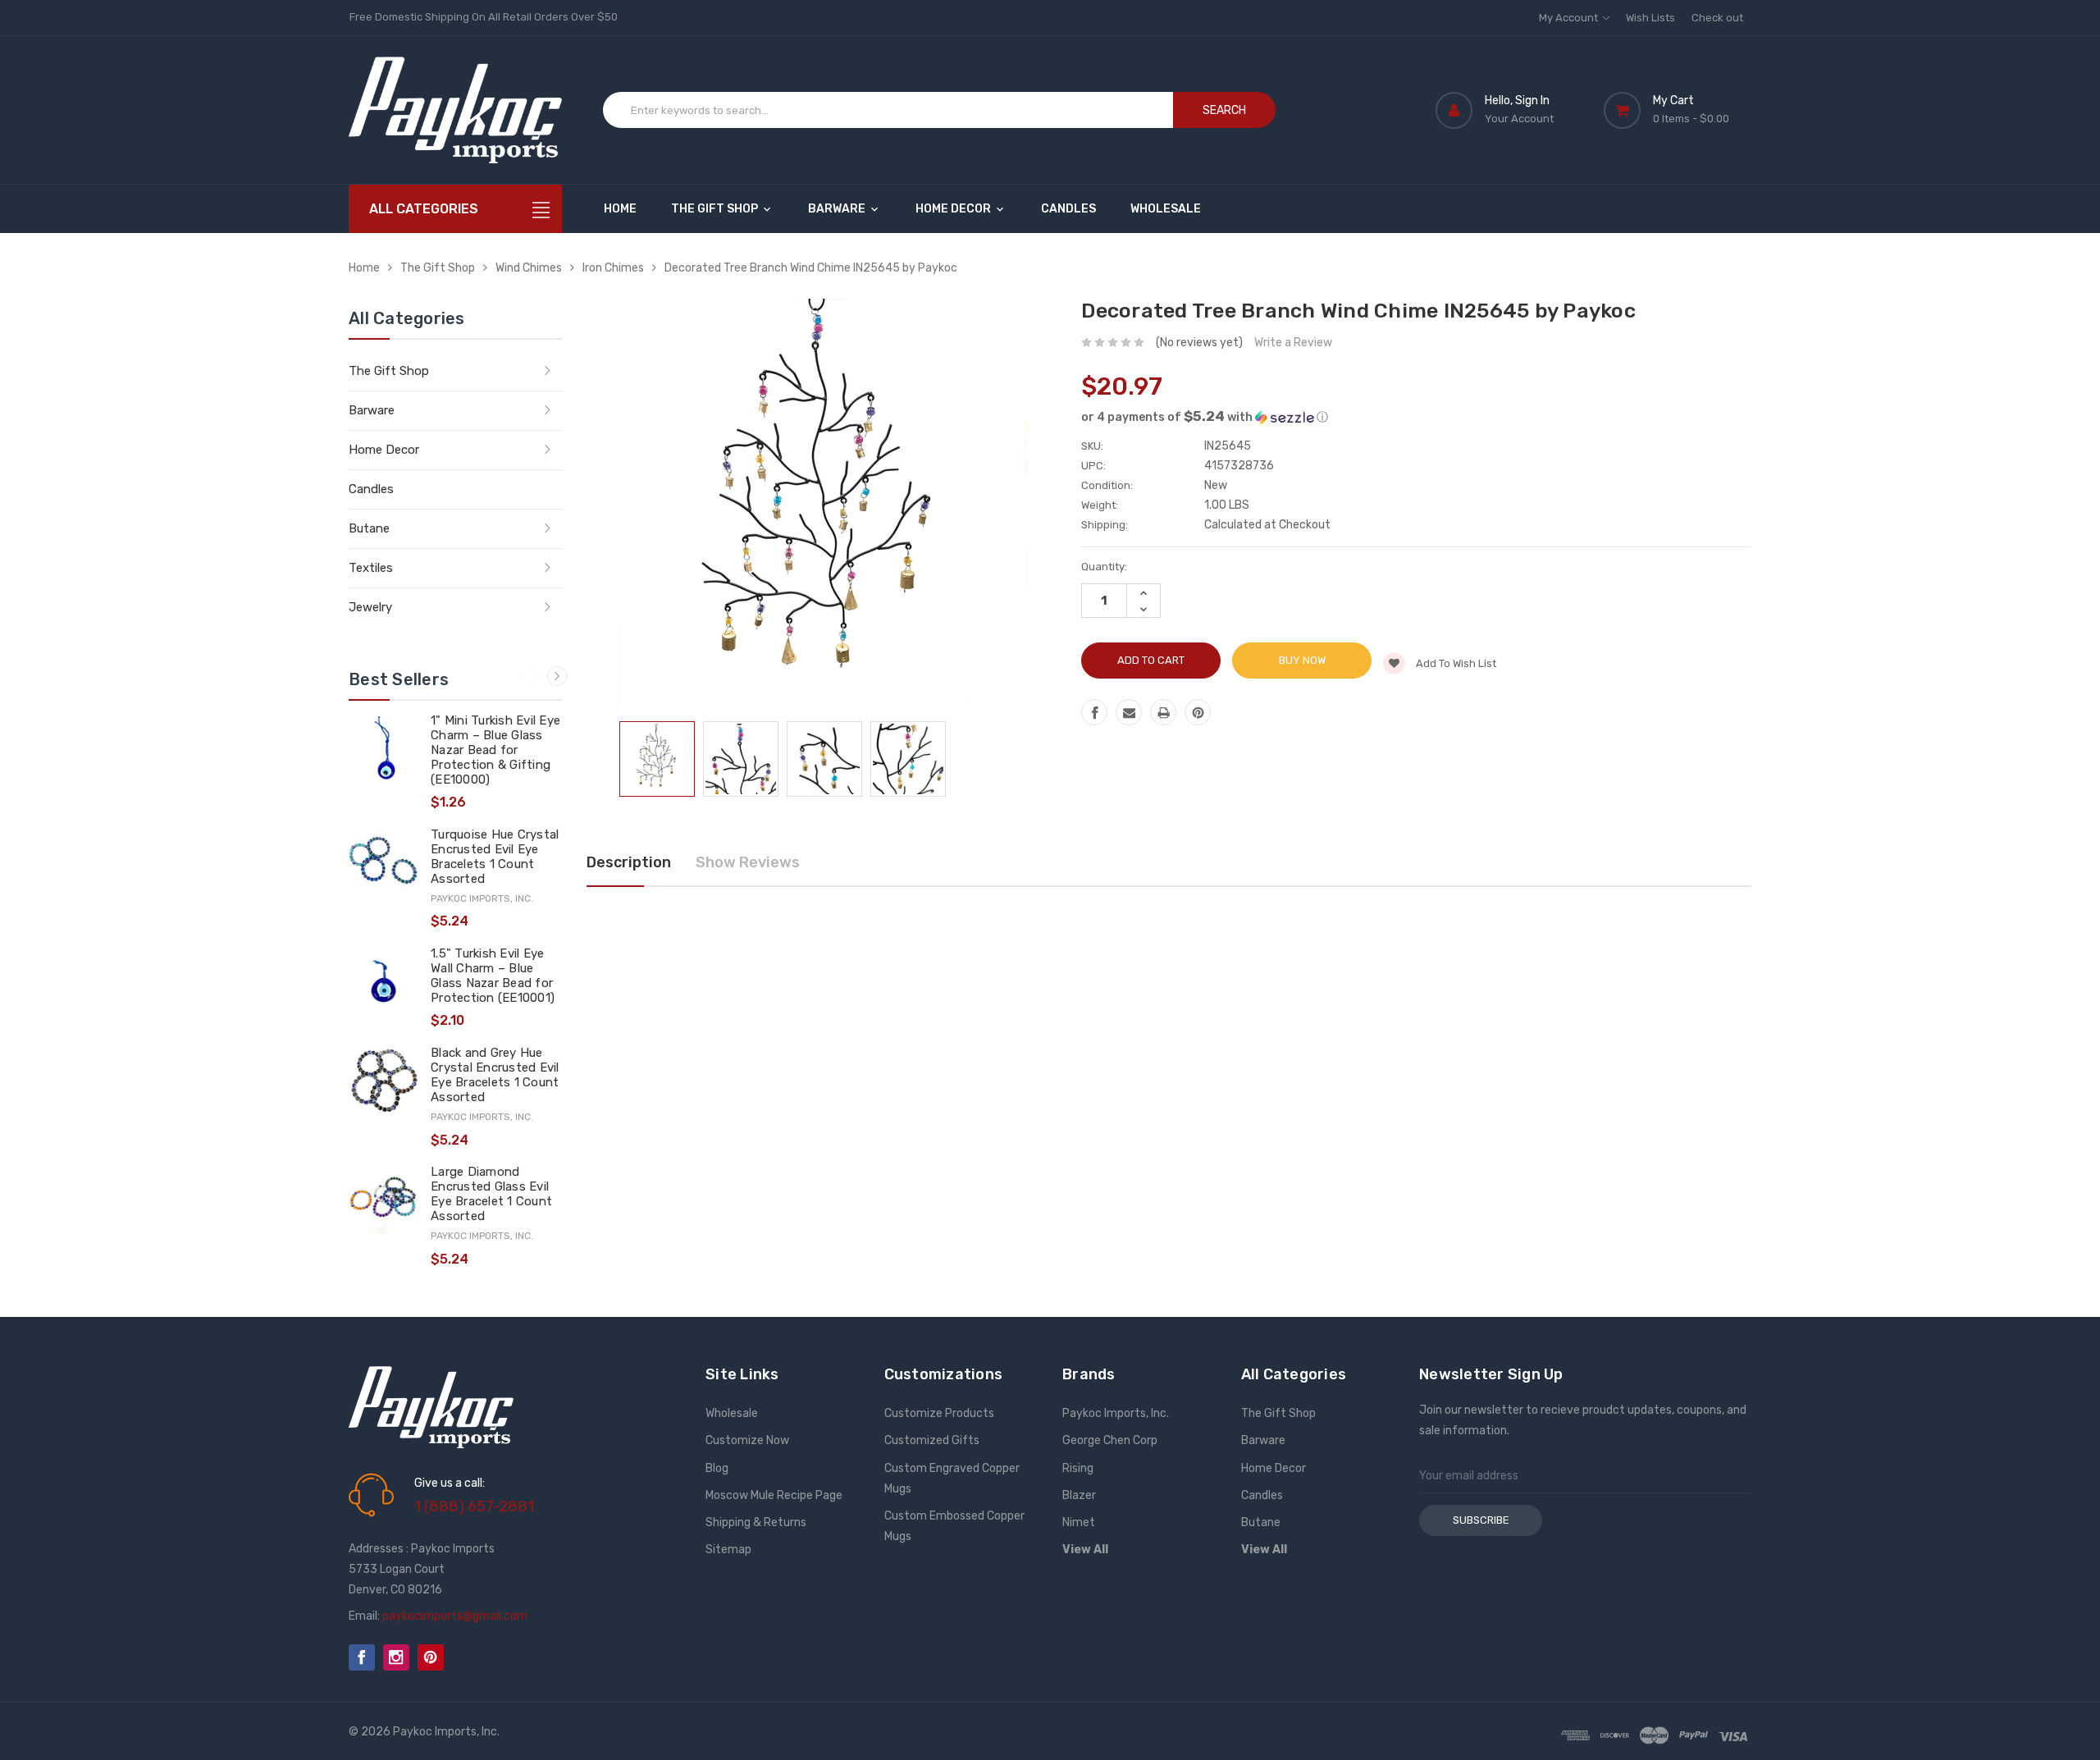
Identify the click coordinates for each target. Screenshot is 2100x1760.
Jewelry (370, 607)
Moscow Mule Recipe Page (774, 1495)
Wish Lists (1650, 18)
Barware (838, 209)
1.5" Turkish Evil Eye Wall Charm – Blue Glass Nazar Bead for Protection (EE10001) (493, 976)
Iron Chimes (613, 268)
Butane (369, 528)
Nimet (1079, 1522)
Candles (1068, 209)
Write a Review (1293, 343)
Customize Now (747, 1440)
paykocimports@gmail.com (455, 1616)
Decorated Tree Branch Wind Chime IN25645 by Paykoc (811, 268)
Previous (532, 676)
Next (557, 676)
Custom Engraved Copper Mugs (952, 1479)
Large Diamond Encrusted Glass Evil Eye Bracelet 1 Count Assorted (491, 1194)
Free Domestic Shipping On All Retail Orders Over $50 (484, 17)
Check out (1717, 18)
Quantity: (1104, 567)
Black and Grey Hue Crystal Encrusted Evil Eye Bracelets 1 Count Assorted (495, 1075)
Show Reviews (748, 862)
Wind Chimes (529, 268)
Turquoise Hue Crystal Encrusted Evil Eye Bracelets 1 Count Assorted (495, 857)
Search (1224, 110)
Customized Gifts (932, 1440)
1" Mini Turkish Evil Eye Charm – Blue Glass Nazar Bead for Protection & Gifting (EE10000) (495, 750)
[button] (1416, 417)
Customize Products (939, 1413)
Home (620, 209)
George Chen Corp (1110, 1440)
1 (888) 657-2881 (474, 1506)
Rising (1078, 1468)
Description (629, 862)
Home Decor (954, 209)
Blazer (1079, 1495)
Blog (717, 1468)
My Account (1570, 18)
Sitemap (728, 1550)
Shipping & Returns (756, 1522)
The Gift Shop (716, 209)
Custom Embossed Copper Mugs (954, 1526)
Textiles (371, 568)
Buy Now (1302, 660)
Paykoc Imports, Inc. (1116, 1413)
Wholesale (1166, 209)
